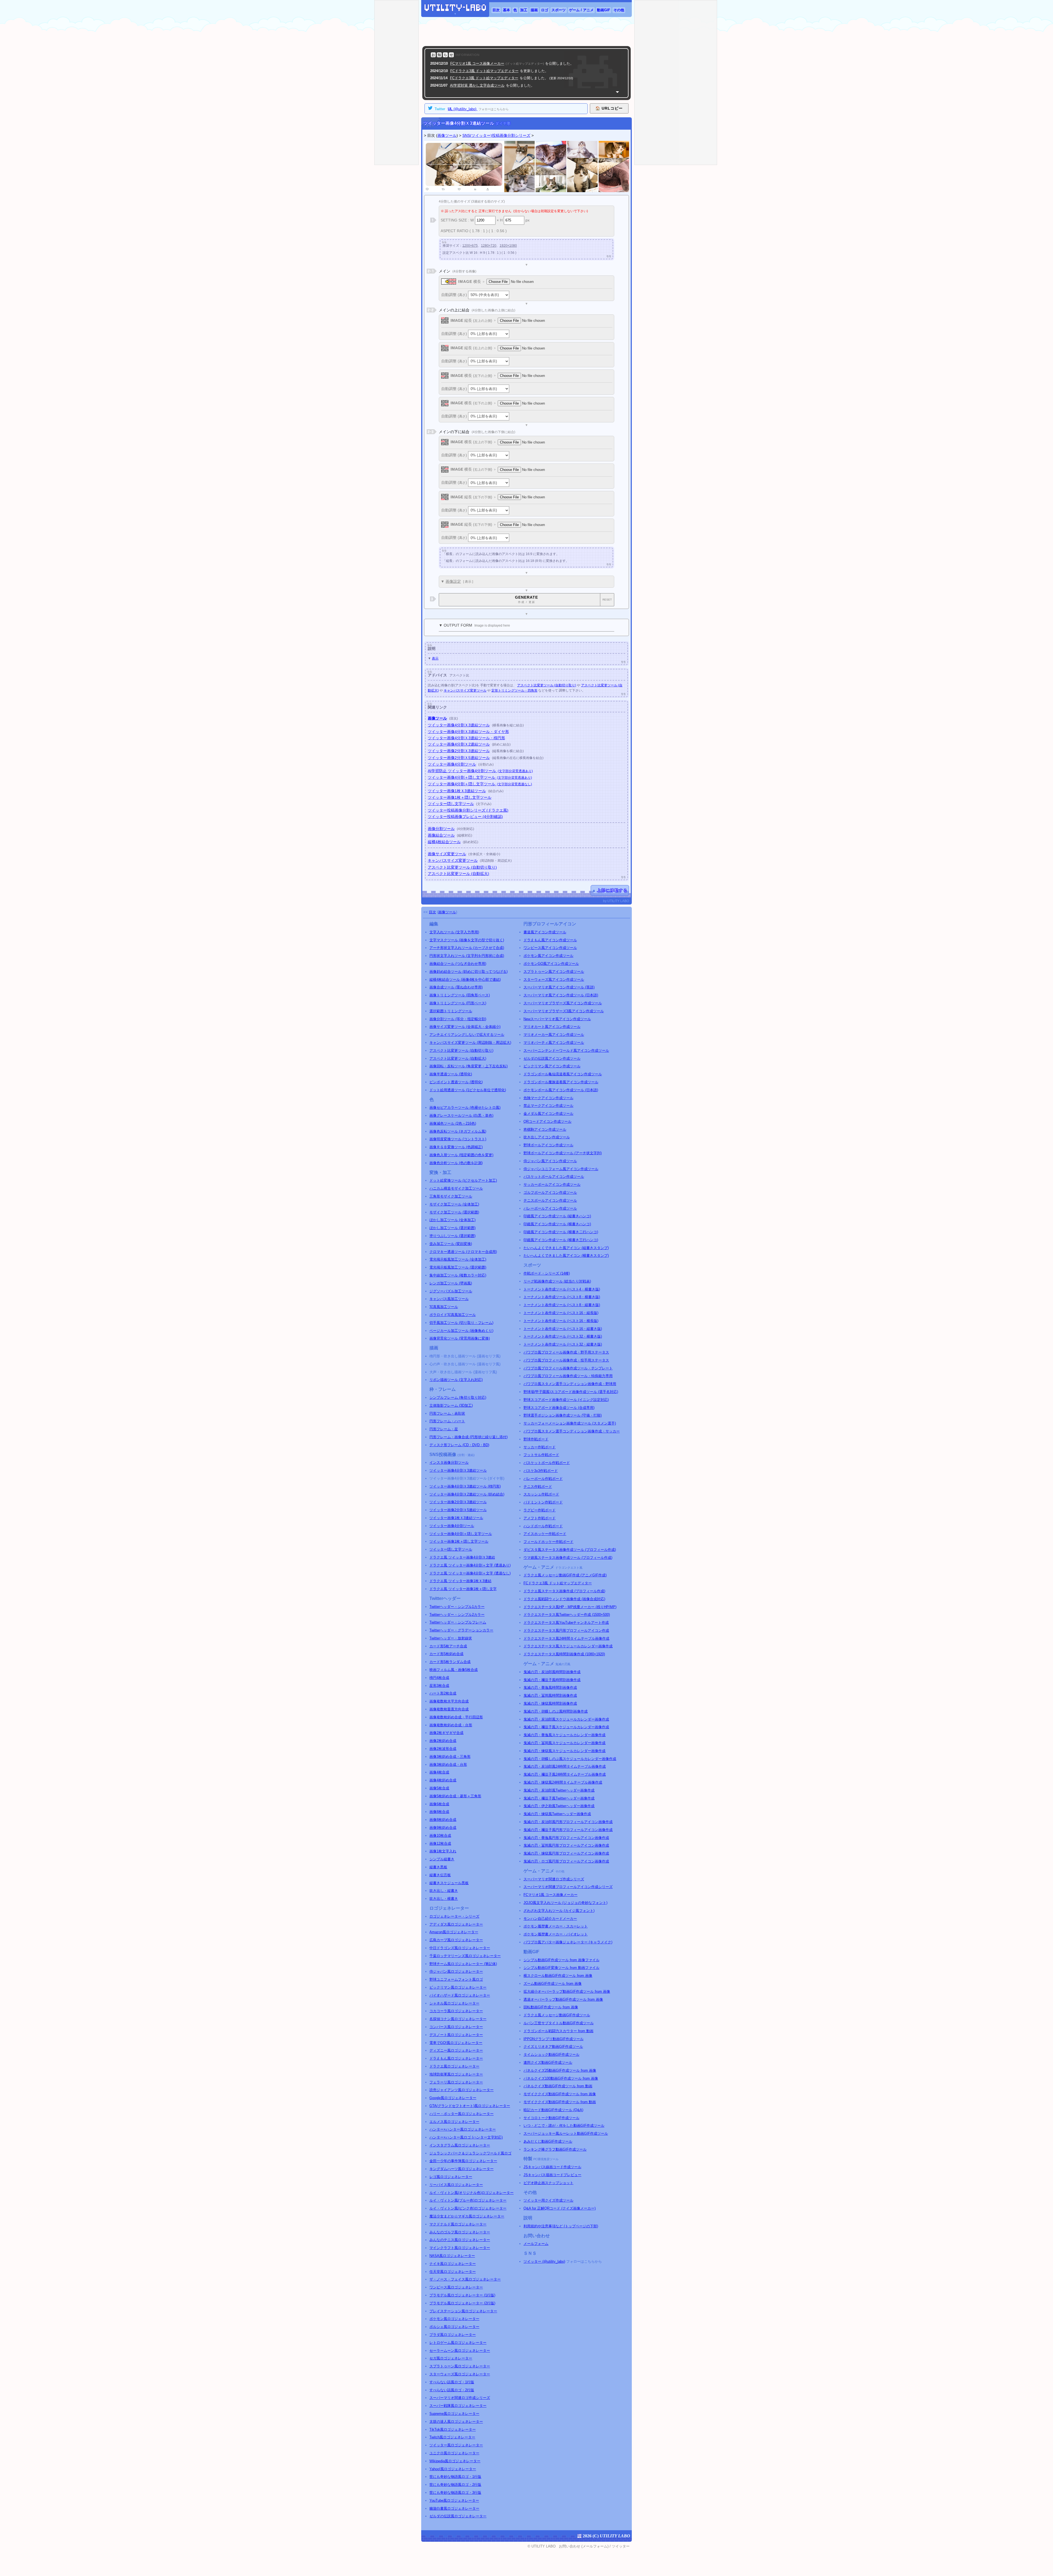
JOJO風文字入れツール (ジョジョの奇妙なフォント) (565, 1903)
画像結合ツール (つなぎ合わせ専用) (458, 964)
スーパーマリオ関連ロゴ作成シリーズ (460, 2398)
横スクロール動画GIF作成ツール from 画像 (558, 1976)
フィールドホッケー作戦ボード (548, 1542)
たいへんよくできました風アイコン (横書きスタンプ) (566, 1256)
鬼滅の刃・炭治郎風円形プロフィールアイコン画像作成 (568, 1822)
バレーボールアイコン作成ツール (550, 1208)
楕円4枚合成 (439, 1678)
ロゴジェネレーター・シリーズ (454, 1916)
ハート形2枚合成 (443, 1693)
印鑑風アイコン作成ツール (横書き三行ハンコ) (561, 1240)
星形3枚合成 (439, 1686)
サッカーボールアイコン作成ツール (552, 1185)
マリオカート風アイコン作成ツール (552, 1027)
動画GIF (604, 10)
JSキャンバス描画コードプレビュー (552, 2175)
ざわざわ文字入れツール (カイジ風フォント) (559, 1911)
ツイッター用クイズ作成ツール (548, 2200)
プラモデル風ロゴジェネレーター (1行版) (462, 2295)
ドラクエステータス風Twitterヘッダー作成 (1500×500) (567, 1615)
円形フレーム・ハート (447, 1421)
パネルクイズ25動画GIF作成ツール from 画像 (560, 2070)
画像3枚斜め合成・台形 (448, 1765)
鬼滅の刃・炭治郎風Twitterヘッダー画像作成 (559, 1790)
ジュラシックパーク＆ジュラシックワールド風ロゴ (470, 2153)
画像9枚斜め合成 (443, 1828)
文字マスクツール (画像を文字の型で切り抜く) (467, 940)
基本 (506, 10)
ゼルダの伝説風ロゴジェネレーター (458, 2516)
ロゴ (545, 10)
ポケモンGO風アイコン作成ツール (551, 964)
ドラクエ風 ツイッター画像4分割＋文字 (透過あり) (470, 1565)
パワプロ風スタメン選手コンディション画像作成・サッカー (572, 1431)
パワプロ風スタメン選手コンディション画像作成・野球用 (570, 1384)
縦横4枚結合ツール (444, 842)
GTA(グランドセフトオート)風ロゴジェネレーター (470, 2106)
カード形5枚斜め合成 (446, 1654)
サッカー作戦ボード (540, 1447)
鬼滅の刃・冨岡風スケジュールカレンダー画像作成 (564, 1743)
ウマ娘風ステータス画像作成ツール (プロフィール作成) (568, 1558)
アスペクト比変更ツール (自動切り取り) (547, 685)
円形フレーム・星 (444, 1429)
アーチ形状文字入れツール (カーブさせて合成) (467, 948)
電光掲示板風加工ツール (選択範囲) (458, 1267)
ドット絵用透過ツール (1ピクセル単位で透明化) (468, 1090)
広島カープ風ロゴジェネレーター (456, 1940)
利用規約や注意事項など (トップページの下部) (561, 2226)
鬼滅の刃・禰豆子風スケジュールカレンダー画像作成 (566, 1727)
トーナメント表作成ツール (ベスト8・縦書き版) (562, 1305)
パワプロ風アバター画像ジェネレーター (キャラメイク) (568, 1942)
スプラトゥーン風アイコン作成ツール (554, 972)
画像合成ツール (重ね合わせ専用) (456, 987)
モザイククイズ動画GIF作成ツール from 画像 (560, 2094)
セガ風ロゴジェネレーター (451, 2358)
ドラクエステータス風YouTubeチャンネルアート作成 (566, 1623)
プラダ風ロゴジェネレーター (453, 2335)
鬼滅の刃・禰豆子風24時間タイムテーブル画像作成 (565, 1774)
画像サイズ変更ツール (447, 854)
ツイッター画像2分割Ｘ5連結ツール (459, 758)
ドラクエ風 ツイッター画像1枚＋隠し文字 (463, 1589)
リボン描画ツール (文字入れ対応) (456, 1380)
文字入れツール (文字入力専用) (454, 932)
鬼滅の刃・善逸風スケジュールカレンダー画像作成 (564, 1735)
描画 (534, 10)
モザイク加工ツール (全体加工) (454, 1204)
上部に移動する (612, 890)
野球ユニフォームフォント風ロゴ (456, 1979)
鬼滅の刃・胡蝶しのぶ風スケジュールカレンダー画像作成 (570, 1759)
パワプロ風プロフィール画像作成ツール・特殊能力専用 (568, 1376)
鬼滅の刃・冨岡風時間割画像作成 (550, 1695)
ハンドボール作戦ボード (543, 1526)
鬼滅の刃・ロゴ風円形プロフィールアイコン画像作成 (566, 1861)
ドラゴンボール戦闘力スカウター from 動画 (558, 2031)
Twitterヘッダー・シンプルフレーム (458, 1622)
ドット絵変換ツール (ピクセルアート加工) (463, 1180)
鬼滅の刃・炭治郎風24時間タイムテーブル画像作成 (565, 1766)
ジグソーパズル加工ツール (451, 1291)
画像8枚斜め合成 (443, 1820)
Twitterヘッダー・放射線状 (451, 1638)
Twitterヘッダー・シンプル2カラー (457, 1615)
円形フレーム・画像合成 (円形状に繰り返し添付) (469, 1437)
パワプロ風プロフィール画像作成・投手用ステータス (566, 1360)
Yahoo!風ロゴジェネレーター (453, 2469)
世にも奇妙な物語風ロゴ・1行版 (455, 2477)
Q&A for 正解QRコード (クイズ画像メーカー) (560, 2208)
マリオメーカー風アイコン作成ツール (554, 1035)
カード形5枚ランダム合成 (450, 1662)
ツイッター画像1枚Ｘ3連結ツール (457, 791)
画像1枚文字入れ (443, 1851)
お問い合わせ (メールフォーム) (584, 2546)
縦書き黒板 (438, 1867)
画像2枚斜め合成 (443, 1741)
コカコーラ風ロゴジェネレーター (456, 2011)
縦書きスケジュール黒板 (449, 1883)
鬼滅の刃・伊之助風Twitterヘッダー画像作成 (559, 1806)
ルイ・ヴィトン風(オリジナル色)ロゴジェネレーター (472, 2193)
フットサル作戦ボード (541, 1455)
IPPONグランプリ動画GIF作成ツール (554, 2039)
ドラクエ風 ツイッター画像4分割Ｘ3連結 (462, 1557)
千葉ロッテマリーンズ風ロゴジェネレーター (465, 1956)
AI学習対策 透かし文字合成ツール (477, 85)
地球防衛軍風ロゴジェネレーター (456, 2074)
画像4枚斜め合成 (443, 1780)
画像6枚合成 (439, 1804)
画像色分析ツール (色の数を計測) (456, 1163)
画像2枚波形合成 (443, 1749)
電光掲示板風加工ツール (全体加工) (458, 1259)
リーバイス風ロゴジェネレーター (456, 2185)
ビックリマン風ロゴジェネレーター (458, 1987)
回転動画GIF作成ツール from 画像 (551, 2007)
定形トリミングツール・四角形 (514, 690)
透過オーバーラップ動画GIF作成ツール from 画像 (563, 1999)
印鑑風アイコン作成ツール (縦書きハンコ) (557, 1216)
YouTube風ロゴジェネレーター (454, 2500)
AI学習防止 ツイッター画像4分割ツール (480, 771)
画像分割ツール (441, 829)
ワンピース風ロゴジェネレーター (456, 2287)
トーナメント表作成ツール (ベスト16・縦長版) (561, 1313)
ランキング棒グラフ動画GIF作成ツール (555, 2149)
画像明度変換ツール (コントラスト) (458, 1139)
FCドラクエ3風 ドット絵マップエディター (558, 1583)
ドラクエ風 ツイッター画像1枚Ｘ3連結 (460, 1581)
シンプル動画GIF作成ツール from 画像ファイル (561, 1960)
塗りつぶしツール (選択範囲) (452, 1236)
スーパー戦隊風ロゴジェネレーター (458, 2406)
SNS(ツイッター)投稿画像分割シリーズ (496, 135)
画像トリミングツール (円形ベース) (458, 1003)
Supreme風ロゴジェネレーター (454, 2414)
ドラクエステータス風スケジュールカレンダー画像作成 (568, 1646)
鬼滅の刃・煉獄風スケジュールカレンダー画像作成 (564, 1751)
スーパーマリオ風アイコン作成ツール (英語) (559, 987)
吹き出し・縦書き (444, 1891)
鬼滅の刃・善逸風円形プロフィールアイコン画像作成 (566, 1838)
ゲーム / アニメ (581, 10)
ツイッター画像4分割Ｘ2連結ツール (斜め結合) (467, 1494)
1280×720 (489, 246)
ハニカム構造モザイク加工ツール (456, 1188)
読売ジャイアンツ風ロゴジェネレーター (462, 2090)
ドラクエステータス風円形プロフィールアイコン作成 (566, 1630)
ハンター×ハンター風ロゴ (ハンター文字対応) (466, 2137)
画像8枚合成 (439, 1812)
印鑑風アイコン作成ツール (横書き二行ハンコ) (561, 1232)
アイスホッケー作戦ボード (545, 1534)
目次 (496, 10)
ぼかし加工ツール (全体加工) (452, 1220)
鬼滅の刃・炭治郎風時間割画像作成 (552, 1672)
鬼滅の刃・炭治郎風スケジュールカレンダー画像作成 (566, 1719)
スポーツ (559, 10)
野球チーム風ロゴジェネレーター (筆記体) (463, 1964)
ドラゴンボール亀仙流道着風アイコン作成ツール (563, 1074)
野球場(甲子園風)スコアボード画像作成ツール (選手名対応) (571, 1392)
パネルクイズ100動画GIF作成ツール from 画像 (561, 2078)
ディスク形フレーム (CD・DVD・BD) (459, 1445)
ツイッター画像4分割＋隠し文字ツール (480, 777)
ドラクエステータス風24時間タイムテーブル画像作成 (566, 1638)
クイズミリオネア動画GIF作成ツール (553, 2047)
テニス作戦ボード (538, 1487)
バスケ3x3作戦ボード (541, 1471)
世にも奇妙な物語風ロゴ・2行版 (455, 2485)
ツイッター (621, 2546)
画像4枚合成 (439, 1772)
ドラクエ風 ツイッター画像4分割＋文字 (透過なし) (470, 1573)
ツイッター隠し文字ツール (451, 804)
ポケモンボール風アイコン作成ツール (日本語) (561, 1090)
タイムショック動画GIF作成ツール (551, 2055)
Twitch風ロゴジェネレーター (452, 2437)
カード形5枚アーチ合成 (448, 1646)
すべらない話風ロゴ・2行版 (452, 2390)
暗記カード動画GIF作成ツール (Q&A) (553, 2110)
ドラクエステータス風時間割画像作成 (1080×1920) (564, 1654)
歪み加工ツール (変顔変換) (451, 1244)
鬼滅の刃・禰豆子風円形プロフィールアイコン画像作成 (568, 1830)
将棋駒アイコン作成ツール (545, 1129)
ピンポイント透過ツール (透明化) (456, 1082)
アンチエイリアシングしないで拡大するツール (467, 1035)
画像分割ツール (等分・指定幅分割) (458, 1019)
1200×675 (470, 246)
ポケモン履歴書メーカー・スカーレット (556, 1926)
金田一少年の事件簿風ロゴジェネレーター (463, 2161)
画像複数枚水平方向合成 (449, 1701)
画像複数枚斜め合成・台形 (451, 1725)
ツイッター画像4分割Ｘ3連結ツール (459, 725)
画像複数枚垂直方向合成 (449, 1709)
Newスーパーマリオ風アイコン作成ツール (557, 1019)
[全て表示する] (617, 92)
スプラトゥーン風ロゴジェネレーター (460, 2366)
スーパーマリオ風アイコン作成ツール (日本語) (561, 995)
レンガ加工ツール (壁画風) (451, 1283)
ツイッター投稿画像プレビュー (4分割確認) (465, 817)
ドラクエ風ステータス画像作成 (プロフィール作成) (564, 1591)
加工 (524, 10)
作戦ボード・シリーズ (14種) (547, 1273)
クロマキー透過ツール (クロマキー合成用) (463, 1252)
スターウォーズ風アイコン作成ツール (554, 979)
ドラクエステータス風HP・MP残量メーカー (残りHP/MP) (570, 1607)
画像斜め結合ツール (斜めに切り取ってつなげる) (469, 972)
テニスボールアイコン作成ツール (550, 1200)
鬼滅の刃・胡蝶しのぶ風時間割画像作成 (556, 1711)
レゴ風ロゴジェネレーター (451, 2177)
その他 (619, 10)
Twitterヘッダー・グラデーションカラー (461, 1630)
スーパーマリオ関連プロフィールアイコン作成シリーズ (568, 1887)
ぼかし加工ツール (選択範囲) (452, 1228)
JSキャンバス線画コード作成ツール (552, 2167)
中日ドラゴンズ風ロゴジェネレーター (460, 1948)
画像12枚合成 (440, 1843)
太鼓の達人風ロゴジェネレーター (456, 2422)
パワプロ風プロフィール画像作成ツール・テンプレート (568, 1368)
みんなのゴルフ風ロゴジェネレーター (460, 2232)
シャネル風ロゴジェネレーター (454, 2003)
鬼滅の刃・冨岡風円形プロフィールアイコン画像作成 (566, 1845)
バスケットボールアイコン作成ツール (554, 1177)
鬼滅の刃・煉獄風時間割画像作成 (550, 1703)
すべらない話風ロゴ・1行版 (452, 2382)
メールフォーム (536, 2244)
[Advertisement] (526, 32)
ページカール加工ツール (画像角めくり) (461, 1331)
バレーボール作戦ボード (543, 1479)
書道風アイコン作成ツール (545, 932)
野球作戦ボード (536, 1439)
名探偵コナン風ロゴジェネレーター (458, 2019)
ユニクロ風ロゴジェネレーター (454, 2453)
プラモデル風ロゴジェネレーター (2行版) (462, 2303)
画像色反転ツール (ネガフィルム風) (458, 1131)
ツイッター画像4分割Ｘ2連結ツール (459, 744)
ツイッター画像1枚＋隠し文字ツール (460, 797)
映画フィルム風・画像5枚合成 (454, 1670)
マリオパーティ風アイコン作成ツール (554, 1043)
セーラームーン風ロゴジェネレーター (460, 2351)
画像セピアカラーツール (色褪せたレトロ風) (465, 1108)
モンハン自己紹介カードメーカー (550, 1919)
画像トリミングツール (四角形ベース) (460, 995)
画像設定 (453, 581)
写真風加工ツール (444, 1307)
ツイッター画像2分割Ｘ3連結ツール (459, 751)
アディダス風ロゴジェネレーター (456, 1924)
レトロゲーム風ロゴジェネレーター (458, 2343)
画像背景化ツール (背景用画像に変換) (460, 1338)
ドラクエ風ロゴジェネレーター (454, 2066)
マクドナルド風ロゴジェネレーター (458, 2224)
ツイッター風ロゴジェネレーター (456, 2445)
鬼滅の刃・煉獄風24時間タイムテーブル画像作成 (563, 1782)
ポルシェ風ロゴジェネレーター (454, 2327)
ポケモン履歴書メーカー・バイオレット (556, 1934)
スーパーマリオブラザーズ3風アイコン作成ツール (564, 1011)
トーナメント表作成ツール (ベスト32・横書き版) (563, 1336)
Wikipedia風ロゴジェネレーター (455, 2461)
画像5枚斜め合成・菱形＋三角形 (455, 1796)
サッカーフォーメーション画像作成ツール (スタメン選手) (570, 1423)
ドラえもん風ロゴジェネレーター (456, 2058)
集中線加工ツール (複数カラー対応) (458, 1275)
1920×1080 (508, 246)
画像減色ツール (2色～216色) (453, 1123)
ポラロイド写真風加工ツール (453, 1315)
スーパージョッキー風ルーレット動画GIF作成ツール (566, 2133)
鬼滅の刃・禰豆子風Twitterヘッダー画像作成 (559, 1798)
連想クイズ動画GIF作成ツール (548, 2062)
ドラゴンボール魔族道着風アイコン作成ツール (561, 1082)
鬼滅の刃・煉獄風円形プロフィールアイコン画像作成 (566, 1853)
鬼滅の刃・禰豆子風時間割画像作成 (552, 1680)
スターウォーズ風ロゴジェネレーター (460, 2374)
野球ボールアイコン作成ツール (548, 1145)
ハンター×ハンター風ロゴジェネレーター (463, 2129)
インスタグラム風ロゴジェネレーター (460, 2145)
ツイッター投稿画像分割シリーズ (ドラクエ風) (468, 810)
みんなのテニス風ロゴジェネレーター (460, 2240)
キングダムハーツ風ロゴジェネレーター (462, 2169)
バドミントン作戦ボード (543, 1502)
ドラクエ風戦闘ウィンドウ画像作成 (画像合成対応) (564, 1599)
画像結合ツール (441, 835)
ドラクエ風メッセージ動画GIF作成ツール (557, 2015)
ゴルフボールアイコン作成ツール (550, 1192)
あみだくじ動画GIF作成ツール (548, 2141)
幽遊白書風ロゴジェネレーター (454, 2508)
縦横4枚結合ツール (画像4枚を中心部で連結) (465, 979)
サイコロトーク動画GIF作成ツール (551, 2118)
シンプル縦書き (442, 1859)
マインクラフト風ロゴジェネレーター (460, 2248)
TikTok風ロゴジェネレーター (453, 2429)
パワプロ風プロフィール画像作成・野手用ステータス (566, 1352)
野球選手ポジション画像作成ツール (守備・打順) (563, 1415)
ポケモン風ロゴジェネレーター (454, 2319)
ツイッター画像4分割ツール (452, 764)
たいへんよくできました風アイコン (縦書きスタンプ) (566, 1248)
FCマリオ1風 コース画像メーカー (550, 1895)
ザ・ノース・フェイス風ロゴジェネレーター (465, 2279)
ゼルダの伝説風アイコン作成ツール (552, 1058)
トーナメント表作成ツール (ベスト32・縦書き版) (563, 1344)
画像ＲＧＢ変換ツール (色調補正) (456, 1147)
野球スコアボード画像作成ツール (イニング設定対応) (566, 1400)
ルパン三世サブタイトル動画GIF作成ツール (559, 2023)
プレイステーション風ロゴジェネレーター (463, 2311)
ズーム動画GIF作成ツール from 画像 (553, 1984)
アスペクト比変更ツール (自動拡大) (458, 874)
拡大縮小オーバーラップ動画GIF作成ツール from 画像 (567, 1991)
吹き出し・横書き (444, 1899)
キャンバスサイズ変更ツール (465, 690)
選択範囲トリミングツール (451, 1011)
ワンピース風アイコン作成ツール (550, 948)
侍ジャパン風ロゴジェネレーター (456, 1971)
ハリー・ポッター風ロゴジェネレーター (462, 2114)
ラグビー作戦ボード (540, 1510)
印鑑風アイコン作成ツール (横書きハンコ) (557, 1224)
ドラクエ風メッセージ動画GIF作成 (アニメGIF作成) (565, 1575)
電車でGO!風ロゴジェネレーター (456, 2043)
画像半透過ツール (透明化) (451, 1074)
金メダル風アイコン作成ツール (548, 1114)
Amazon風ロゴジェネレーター (454, 1932)
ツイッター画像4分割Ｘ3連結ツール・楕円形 (466, 738)
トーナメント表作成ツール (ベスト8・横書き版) (562, 1297)
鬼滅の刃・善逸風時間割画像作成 (550, 1688)
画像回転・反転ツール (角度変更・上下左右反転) (469, 1066)
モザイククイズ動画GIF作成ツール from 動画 (560, 2102)
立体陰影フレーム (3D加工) (451, 1405)
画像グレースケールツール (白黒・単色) (461, 1115)
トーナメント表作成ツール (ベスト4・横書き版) (562, 1289)
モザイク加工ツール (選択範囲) (454, 1212)
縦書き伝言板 (440, 1875)
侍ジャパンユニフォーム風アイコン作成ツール (561, 1169)
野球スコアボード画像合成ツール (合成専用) (559, 1408)
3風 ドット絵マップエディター (484, 71)
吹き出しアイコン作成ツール (547, 1137)
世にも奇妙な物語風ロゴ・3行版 (455, 2493)
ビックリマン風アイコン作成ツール (552, 1066)
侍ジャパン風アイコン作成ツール (550, 1161)
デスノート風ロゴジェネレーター (456, 2035)
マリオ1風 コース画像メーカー (477, 63)
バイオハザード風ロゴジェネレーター (460, 1995)
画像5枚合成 (439, 1788)
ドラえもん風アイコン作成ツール (550, 940)
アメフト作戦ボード (540, 1518)
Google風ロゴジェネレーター (453, 2098)
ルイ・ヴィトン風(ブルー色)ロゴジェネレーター (468, 2200)
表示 (435, 658)
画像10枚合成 (440, 1836)
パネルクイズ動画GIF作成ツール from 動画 (558, 2086)
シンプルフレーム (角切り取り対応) (458, 1398)
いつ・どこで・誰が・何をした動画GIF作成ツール (564, 2126)
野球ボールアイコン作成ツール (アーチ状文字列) (563, 1153)
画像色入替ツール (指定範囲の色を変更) (461, 1155)
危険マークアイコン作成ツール (548, 1098)
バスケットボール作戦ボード (547, 1463)
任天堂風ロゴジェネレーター (453, 2272)
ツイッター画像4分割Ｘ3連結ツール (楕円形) (465, 1486)
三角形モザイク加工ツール (451, 1196)
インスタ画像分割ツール (449, 1462)
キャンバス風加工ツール (449, 1299)
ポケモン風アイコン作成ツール (548, 956)
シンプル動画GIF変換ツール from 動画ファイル (561, 1968)
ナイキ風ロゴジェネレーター (453, 2264)
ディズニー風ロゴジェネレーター (456, 2050)
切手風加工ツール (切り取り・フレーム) (461, 1323)
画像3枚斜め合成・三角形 (450, 1757)
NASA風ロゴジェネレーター (452, 2256)
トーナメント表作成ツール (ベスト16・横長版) (561, 1321)
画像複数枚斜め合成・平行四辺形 (456, 1717)
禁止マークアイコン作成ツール (548, 1106)
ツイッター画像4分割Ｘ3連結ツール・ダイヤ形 (468, 732)
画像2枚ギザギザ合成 (446, 1733)
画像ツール (447, 135)
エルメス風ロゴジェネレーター (454, 2122)
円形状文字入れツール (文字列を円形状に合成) (467, 956)
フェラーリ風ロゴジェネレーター (456, 2082)
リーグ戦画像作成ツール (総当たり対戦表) (557, 1281)
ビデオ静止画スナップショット (548, 2183)
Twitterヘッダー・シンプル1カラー (457, 1607)
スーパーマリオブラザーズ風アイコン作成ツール (563, 1003)
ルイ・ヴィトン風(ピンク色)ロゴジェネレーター (468, 2208)
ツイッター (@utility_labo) (544, 2261)
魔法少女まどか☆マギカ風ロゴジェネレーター (467, 2216)
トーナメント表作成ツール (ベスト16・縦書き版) (563, 1329)
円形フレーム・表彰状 (447, 1413)
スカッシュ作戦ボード (541, 1494)
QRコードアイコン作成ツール (547, 1121)
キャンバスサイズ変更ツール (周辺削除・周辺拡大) (470, 1043)
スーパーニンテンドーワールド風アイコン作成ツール (566, 1050)
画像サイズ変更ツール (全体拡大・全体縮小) (465, 1027)
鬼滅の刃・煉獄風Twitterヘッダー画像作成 (557, 1814)
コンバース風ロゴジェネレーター (456, 2027)
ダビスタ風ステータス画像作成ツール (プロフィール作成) (570, 1550)
